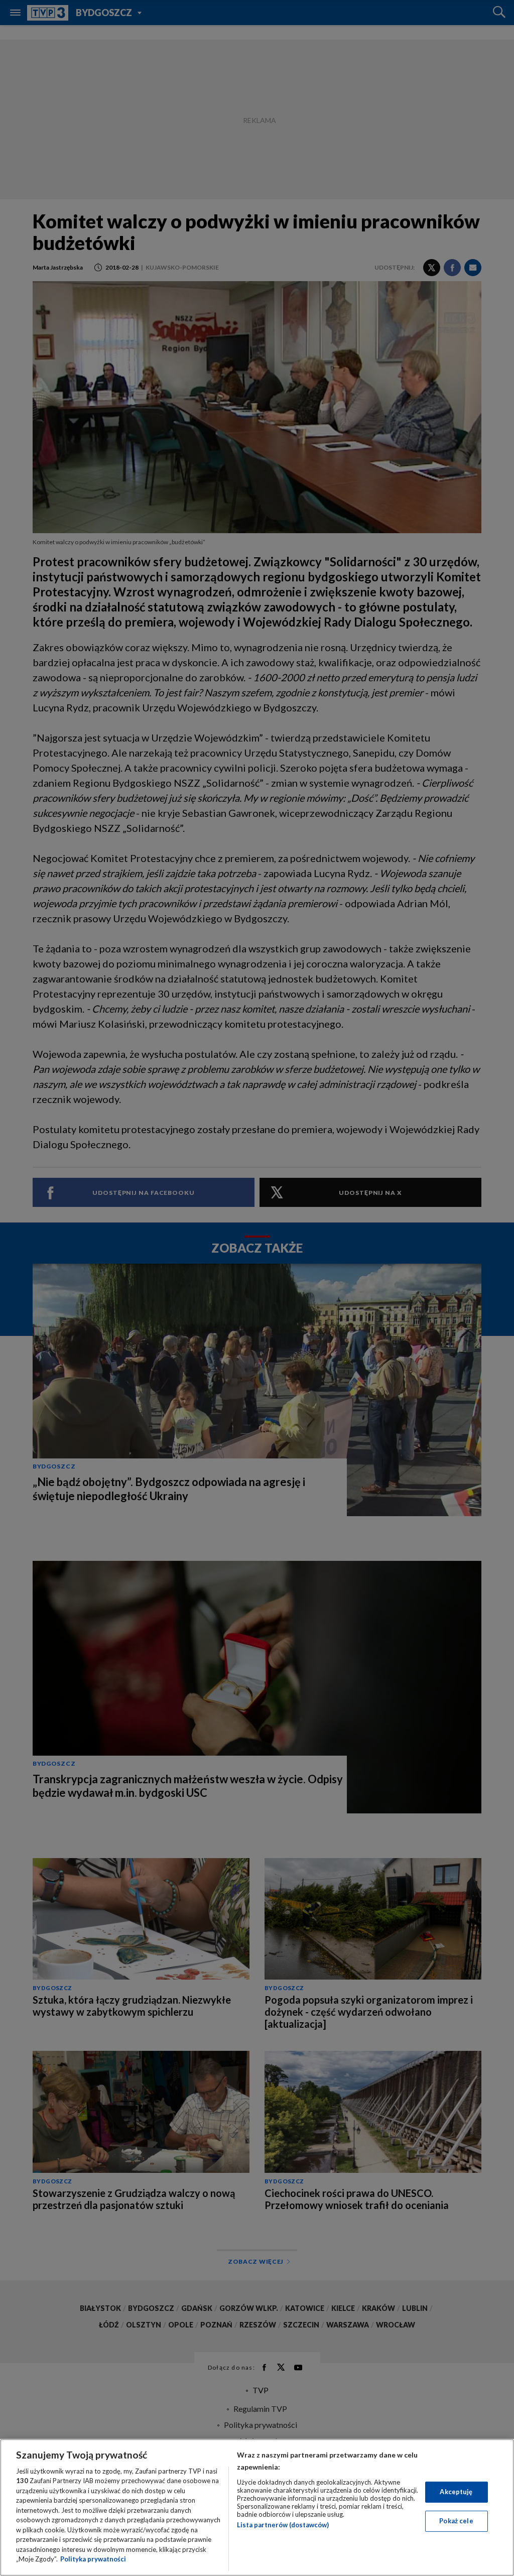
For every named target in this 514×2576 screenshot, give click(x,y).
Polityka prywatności (93, 2559)
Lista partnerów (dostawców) (283, 2525)
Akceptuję (456, 2492)
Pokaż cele (456, 2521)
